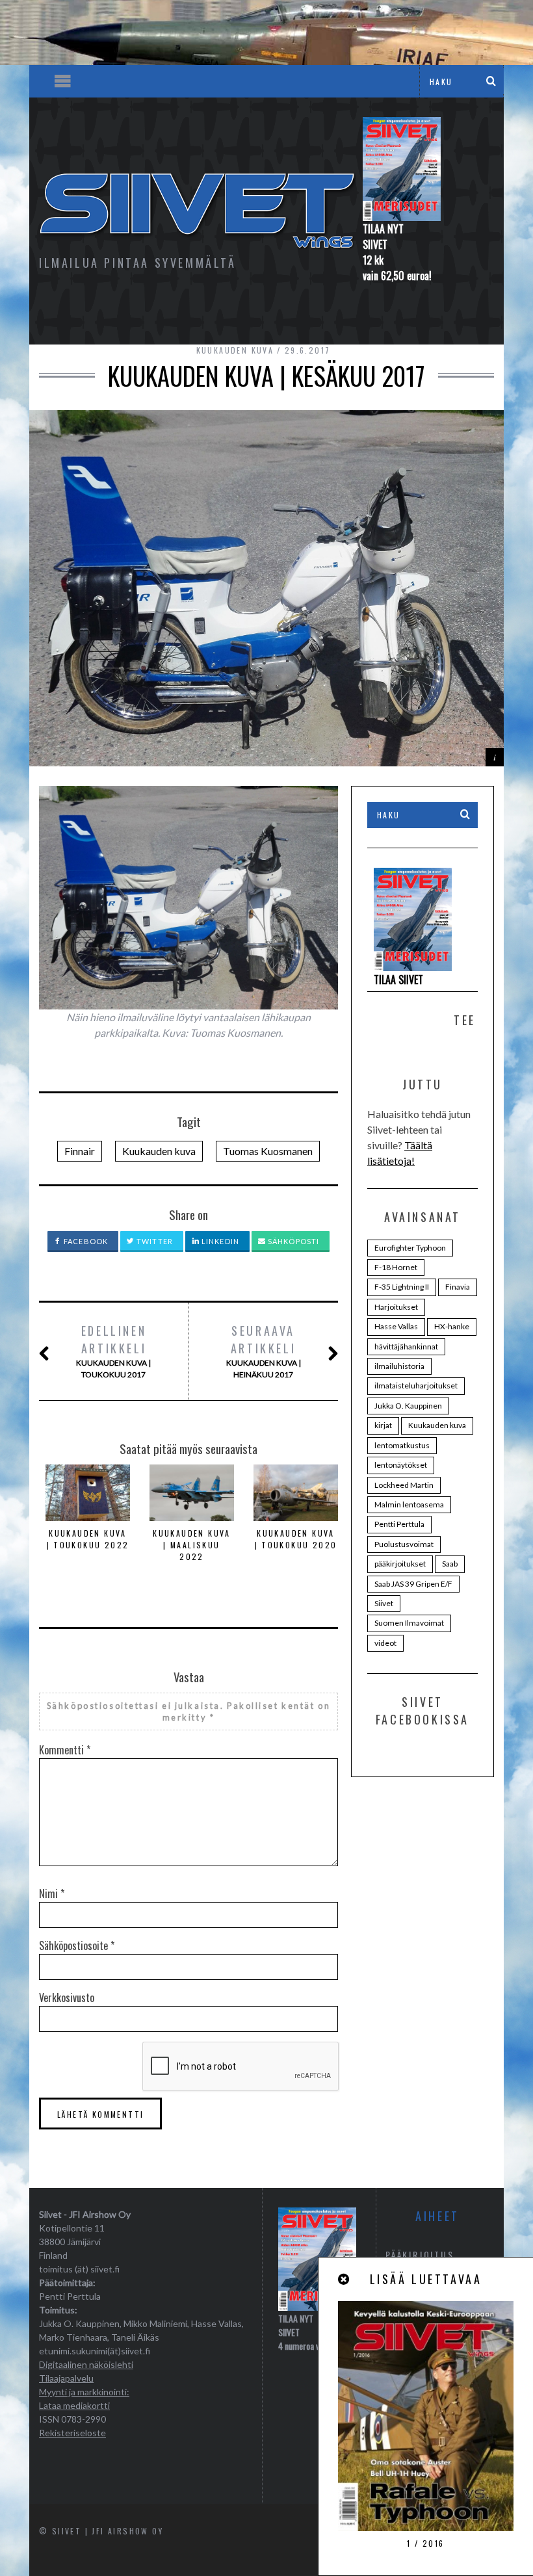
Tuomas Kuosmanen (268, 1151)
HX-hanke (452, 1326)
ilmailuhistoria (399, 1366)
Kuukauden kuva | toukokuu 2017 (113, 1351)
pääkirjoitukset (400, 1564)
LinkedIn (219, 1241)
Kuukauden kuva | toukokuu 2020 (296, 1539)
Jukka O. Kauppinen (408, 1406)
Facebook (85, 1241)
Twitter (154, 1241)
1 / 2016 (425, 2543)
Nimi (52, 1893)
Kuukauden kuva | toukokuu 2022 (88, 1539)
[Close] (344, 2279)
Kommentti (65, 1750)
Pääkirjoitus (420, 2255)
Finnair (80, 1151)
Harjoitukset (396, 1307)
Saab (450, 1564)
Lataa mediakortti (74, 2405)
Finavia (458, 1287)
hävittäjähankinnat (406, 1347)
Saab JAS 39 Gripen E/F (413, 1584)
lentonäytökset (401, 1465)
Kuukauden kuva (235, 350)
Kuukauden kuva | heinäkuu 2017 (264, 1351)
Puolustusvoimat (404, 1544)
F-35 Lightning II (402, 1287)
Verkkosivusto (67, 1997)
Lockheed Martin (404, 1485)
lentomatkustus (402, 1445)
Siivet (384, 1603)
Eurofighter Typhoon (410, 1248)
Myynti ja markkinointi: (84, 2392)
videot (385, 1643)
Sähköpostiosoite (77, 1945)
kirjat (383, 1425)
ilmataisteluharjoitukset (416, 1386)
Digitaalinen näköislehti (86, 2364)
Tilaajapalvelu (66, 2378)
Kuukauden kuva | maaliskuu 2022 (192, 1545)
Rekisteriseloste (72, 2433)
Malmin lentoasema (409, 1504)
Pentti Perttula (399, 1524)
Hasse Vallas (396, 1326)
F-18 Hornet (396, 1267)
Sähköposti (292, 1241)
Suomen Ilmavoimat (409, 1623)
